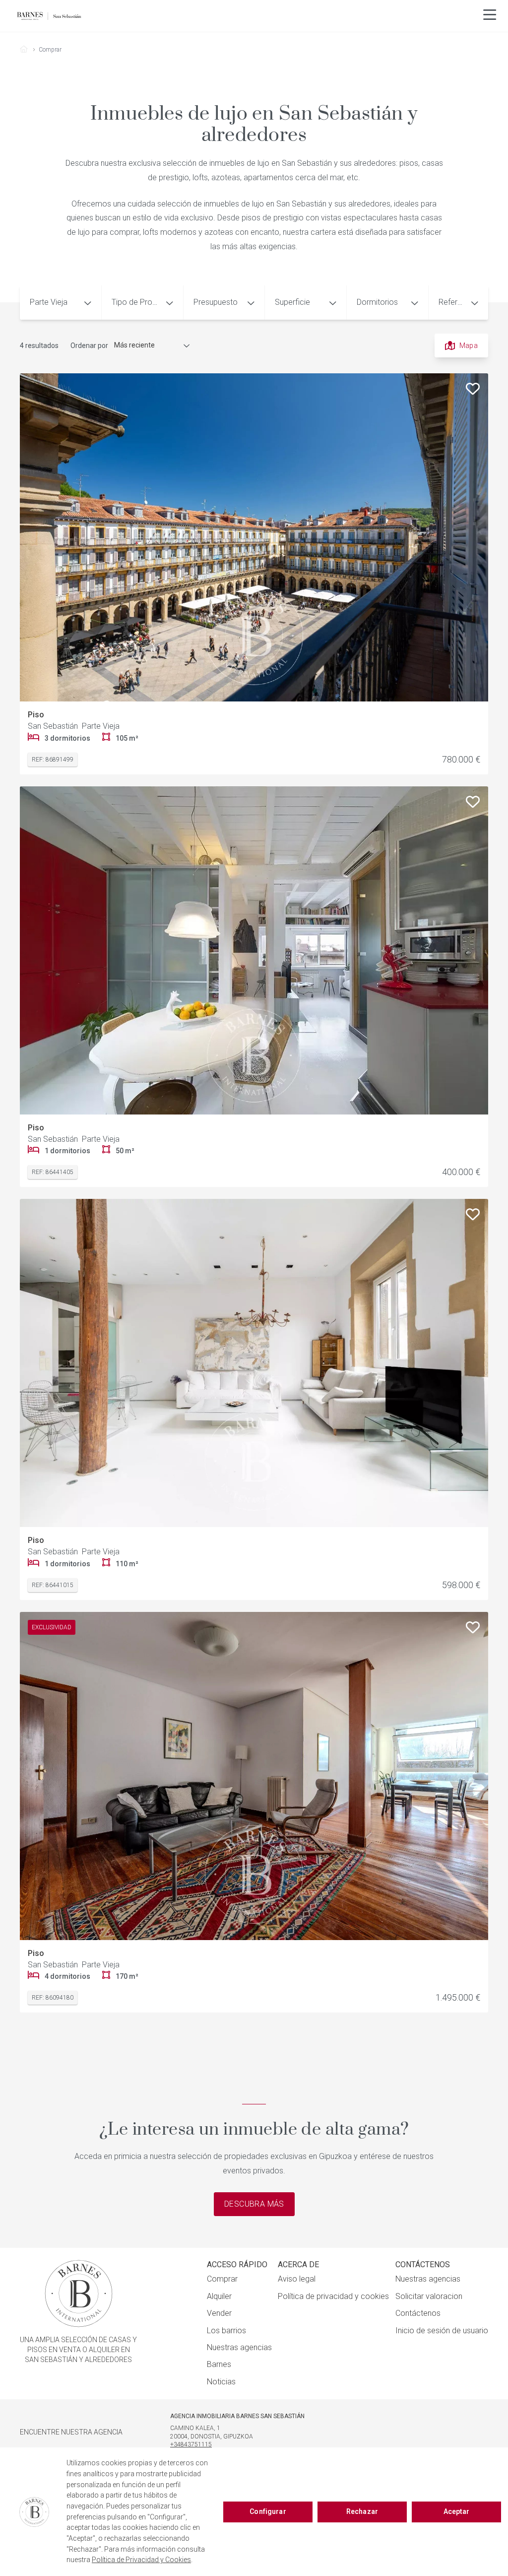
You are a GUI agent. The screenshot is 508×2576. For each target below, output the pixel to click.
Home (28, 50)
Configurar (268, 2511)
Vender (219, 2313)
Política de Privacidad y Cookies (141, 2560)
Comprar (222, 2279)
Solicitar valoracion (429, 2296)
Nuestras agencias (239, 2347)
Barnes (219, 2364)
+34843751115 (191, 2444)
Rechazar (362, 2511)
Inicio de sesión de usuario (442, 2331)
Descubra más (254, 2204)
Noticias (221, 2382)
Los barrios (226, 2331)
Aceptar (457, 2511)
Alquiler (219, 2296)
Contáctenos (418, 2313)
